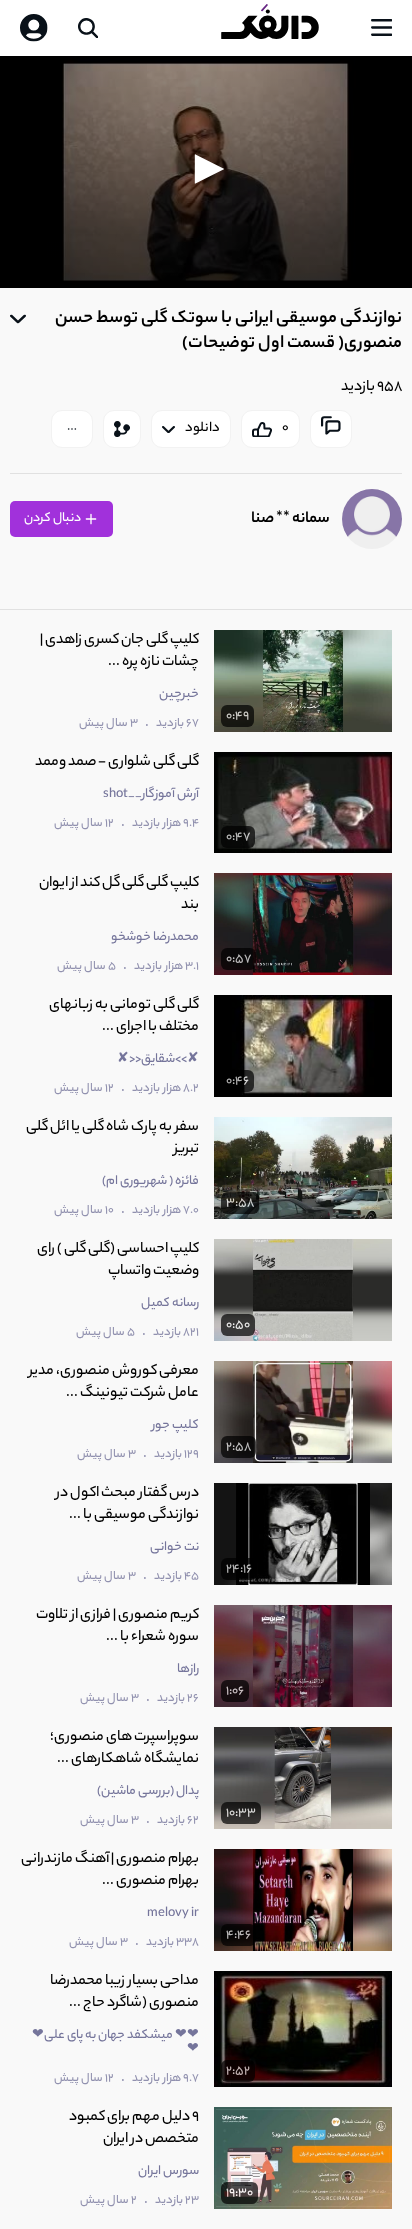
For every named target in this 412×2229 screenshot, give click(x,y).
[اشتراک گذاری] (122, 429)
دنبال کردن (53, 518)
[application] (206, 172)
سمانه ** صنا (290, 519)
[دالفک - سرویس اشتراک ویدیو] (286, 28)
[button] (206, 169)
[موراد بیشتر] (72, 429)
